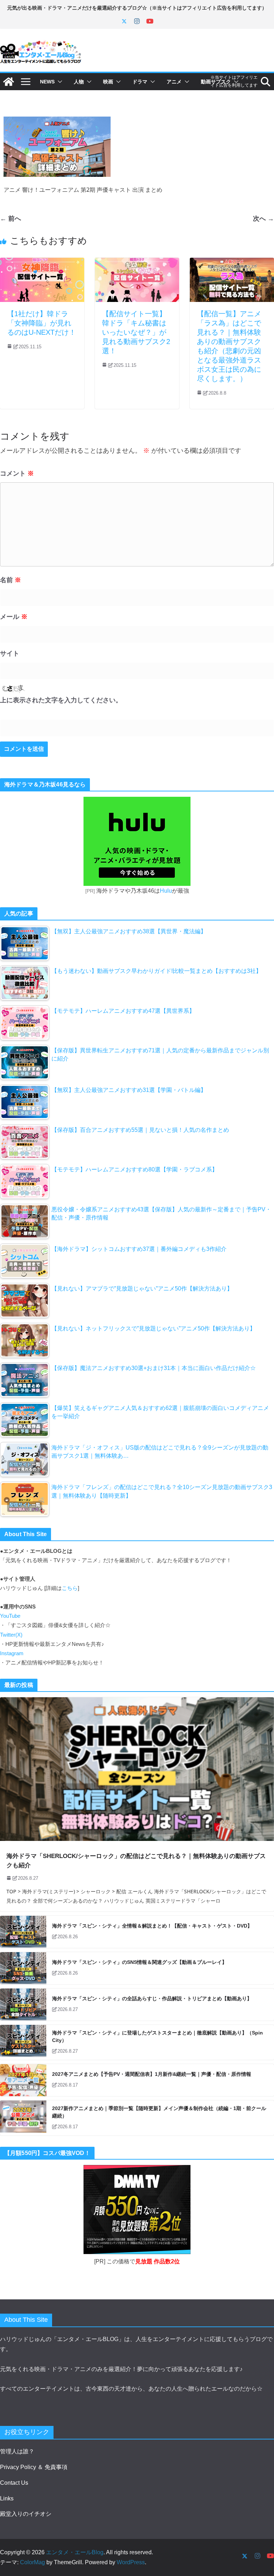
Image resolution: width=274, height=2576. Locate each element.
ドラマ (140, 82)
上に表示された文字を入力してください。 (61, 700)
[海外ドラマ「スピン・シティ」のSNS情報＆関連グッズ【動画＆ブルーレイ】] (23, 1968)
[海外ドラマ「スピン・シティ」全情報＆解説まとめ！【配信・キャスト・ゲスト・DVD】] (23, 1932)
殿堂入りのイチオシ (26, 2514)
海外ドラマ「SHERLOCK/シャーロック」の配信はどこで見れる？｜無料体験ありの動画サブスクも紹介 (136, 1861)
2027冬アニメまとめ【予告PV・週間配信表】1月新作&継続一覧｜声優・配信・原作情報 (152, 2074)
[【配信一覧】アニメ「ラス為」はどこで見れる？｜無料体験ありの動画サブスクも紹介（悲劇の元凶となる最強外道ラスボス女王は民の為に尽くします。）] (232, 263)
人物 (79, 82)
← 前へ (11, 218)
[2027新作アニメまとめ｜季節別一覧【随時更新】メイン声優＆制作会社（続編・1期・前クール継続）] (23, 2118)
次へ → (263, 218)
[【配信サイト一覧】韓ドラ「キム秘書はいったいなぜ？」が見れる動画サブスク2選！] (137, 263)
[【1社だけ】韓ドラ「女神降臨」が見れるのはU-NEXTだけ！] (42, 263)
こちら (70, 1588)
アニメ (174, 82)
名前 (11, 580)
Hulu (166, 891)
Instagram (12, 1653)
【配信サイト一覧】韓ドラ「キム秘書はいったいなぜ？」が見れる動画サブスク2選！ (136, 332)
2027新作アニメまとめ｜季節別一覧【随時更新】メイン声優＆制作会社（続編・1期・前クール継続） (159, 2112)
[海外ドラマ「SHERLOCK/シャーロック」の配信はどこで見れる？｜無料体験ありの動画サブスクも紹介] (137, 1769)
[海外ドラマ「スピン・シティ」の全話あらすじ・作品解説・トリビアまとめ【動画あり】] (23, 2005)
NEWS (47, 82)
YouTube (10, 1616)
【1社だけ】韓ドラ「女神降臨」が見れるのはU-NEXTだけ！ (42, 323)
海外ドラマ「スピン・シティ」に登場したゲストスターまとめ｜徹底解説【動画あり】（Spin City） (158, 2036)
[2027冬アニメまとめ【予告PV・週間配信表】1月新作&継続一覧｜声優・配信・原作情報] (23, 2080)
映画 (108, 82)
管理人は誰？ (17, 2451)
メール (14, 617)
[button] (59, 82)
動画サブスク (216, 82)
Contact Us (14, 2483)
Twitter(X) (11, 1635)
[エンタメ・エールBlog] (9, 82)
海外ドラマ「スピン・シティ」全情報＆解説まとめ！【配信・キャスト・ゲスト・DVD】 (152, 1926)
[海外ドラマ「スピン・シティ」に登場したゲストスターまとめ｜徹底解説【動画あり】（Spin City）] (23, 2042)
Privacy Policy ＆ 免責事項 (34, 2467)
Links (7, 2498)
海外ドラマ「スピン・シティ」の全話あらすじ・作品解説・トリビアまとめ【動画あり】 (152, 1998)
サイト (10, 653)
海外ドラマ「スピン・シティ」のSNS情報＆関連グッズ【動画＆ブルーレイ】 (139, 1962)
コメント (17, 473)
